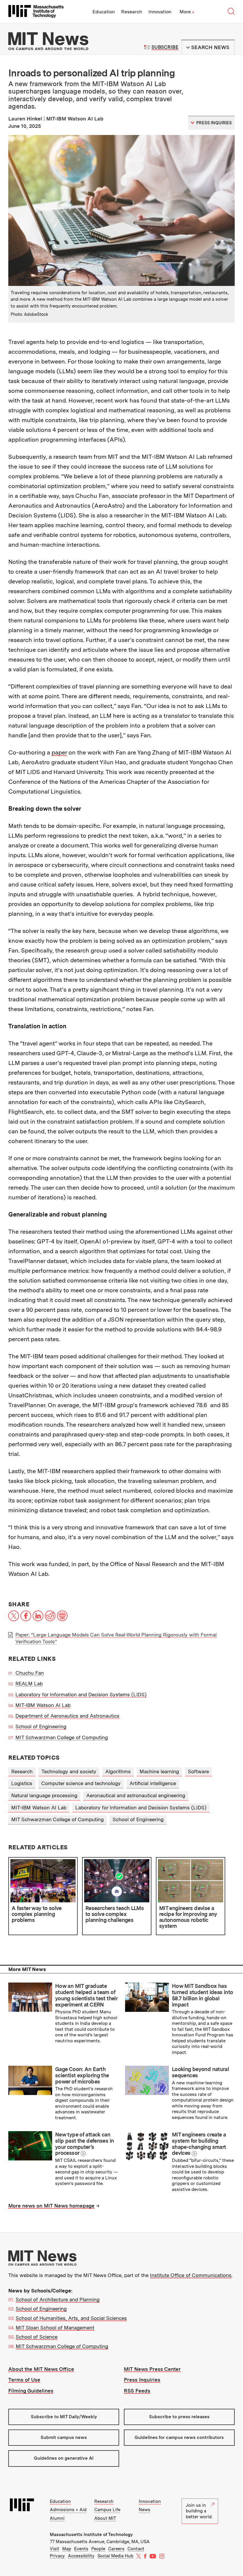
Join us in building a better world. (199, 2511)
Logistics (22, 1783)
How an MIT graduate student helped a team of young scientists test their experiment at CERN (86, 1995)
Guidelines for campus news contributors (179, 2437)
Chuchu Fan (30, 1673)
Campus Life (107, 2510)
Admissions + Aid (68, 2510)
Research (132, 12)
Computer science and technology (81, 1783)
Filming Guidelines (31, 2391)
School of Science (37, 2337)
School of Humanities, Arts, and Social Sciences (71, 2318)
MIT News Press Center (152, 2369)
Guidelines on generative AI (64, 2458)
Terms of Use (24, 2380)
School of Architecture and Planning (58, 2300)
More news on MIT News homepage (51, 2206)
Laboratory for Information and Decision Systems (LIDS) (81, 1695)
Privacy (57, 2556)
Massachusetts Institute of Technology (91, 2535)
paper (59, 752)
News (144, 2510)
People (98, 2549)
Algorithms (118, 1771)
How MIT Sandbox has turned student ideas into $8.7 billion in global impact (202, 1995)
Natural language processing (44, 1795)
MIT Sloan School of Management (55, 2328)
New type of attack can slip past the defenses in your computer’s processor (84, 2144)
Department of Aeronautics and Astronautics (67, 1716)
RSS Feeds (137, 2391)
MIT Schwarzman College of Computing (62, 1737)
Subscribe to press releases (179, 2417)
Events (81, 2549)
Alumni (57, 2518)
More (187, 12)
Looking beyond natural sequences (200, 2072)
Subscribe (165, 47)
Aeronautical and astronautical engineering (136, 1795)
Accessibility (81, 2556)
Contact (136, 2549)
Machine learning (159, 1771)
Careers (116, 2549)
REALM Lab (29, 1684)
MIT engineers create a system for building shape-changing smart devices (199, 2144)
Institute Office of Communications (191, 2275)
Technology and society (69, 1771)
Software (198, 1771)
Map (67, 2549)
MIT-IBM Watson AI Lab (43, 1705)
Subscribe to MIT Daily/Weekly (64, 2417)
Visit (55, 2549)
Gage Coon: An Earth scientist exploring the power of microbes (82, 2075)
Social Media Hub (115, 2556)
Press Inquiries (142, 2380)
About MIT (105, 2518)
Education (104, 12)
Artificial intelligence (153, 1783)
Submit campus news (64, 2437)
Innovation (160, 12)
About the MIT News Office (41, 2369)
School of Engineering (41, 1727)
